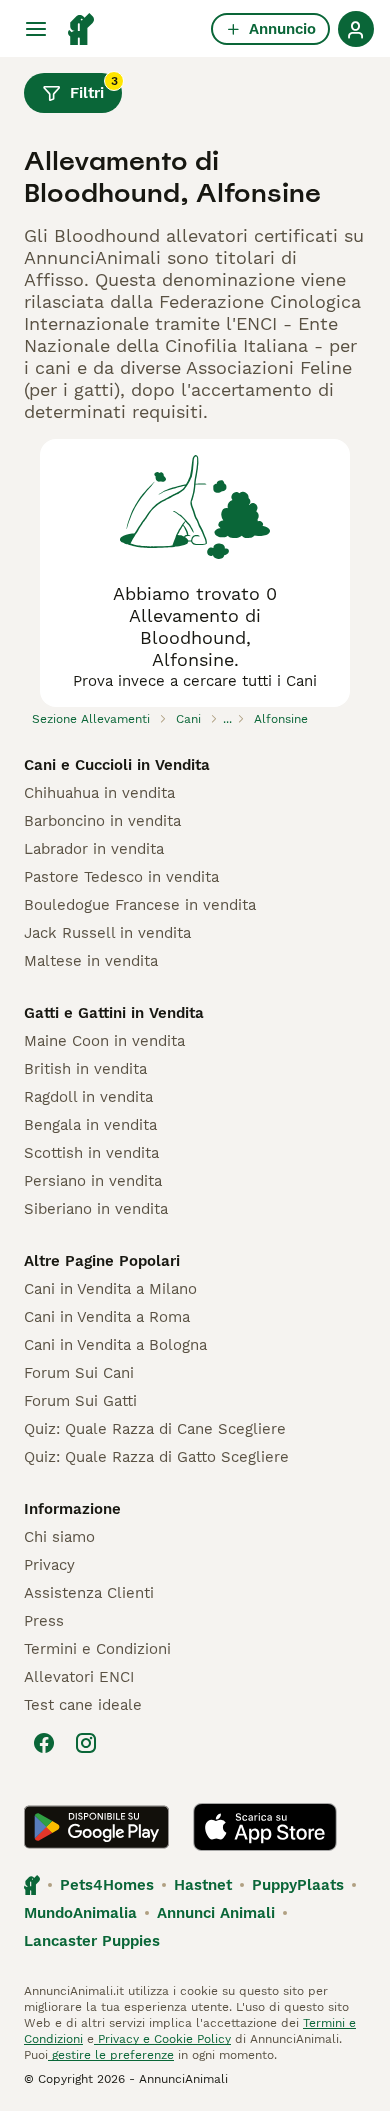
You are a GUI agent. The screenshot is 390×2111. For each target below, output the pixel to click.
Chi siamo (59, 1537)
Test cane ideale (83, 1705)
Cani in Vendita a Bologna (115, 1345)
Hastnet (203, 1885)
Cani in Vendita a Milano (110, 1289)
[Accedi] (356, 29)
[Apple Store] (265, 1827)
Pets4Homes (107, 1885)
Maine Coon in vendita (104, 1041)
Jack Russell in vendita (107, 933)
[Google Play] (96, 1827)
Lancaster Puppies (92, 1941)
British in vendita (85, 1069)
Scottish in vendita (91, 1153)
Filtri (94, 88)
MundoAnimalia (80, 1913)
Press (44, 1621)
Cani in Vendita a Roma (107, 1317)
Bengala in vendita (90, 1125)
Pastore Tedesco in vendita (121, 877)
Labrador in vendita (94, 849)
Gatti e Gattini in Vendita (114, 1013)
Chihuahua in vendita (99, 793)
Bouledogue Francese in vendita (140, 905)
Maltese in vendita (91, 961)
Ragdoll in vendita (88, 1097)
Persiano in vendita (93, 1181)
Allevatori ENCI (79, 1677)
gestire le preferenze (111, 2055)
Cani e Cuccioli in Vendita (117, 765)
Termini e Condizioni (97, 1649)
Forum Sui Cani (79, 1373)
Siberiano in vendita (96, 1209)
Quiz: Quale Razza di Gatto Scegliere (156, 1457)
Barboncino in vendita (102, 821)
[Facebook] (44, 1743)
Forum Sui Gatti (80, 1401)
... (227, 719)
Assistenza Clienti (89, 1593)
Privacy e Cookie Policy (162, 2039)
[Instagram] (86, 1743)
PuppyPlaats (298, 1885)
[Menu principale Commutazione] (36, 29)
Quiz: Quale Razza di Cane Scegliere (155, 1429)
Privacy (49, 1565)
